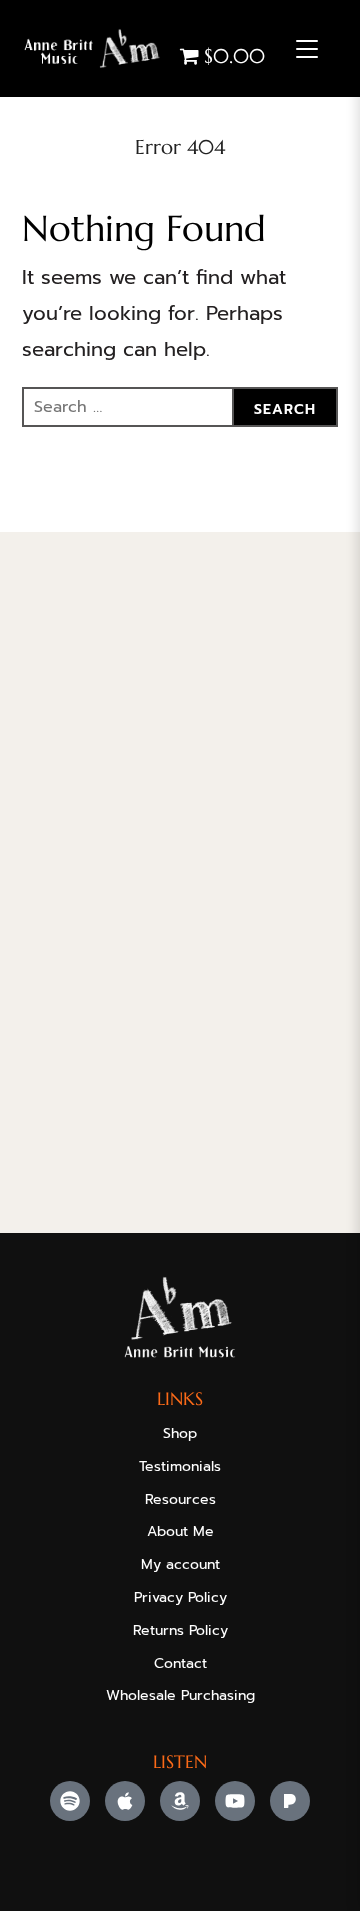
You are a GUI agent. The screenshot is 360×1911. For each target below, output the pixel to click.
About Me (180, 1531)
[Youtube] (235, 1801)
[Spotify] (70, 1801)
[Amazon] (180, 1801)
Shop (180, 1433)
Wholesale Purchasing (180, 1695)
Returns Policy (180, 1630)
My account (180, 1564)
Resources (180, 1499)
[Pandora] (290, 1801)
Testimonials (180, 1466)
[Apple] (125, 1801)
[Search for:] (180, 407)
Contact (180, 1663)
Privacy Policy (180, 1597)
